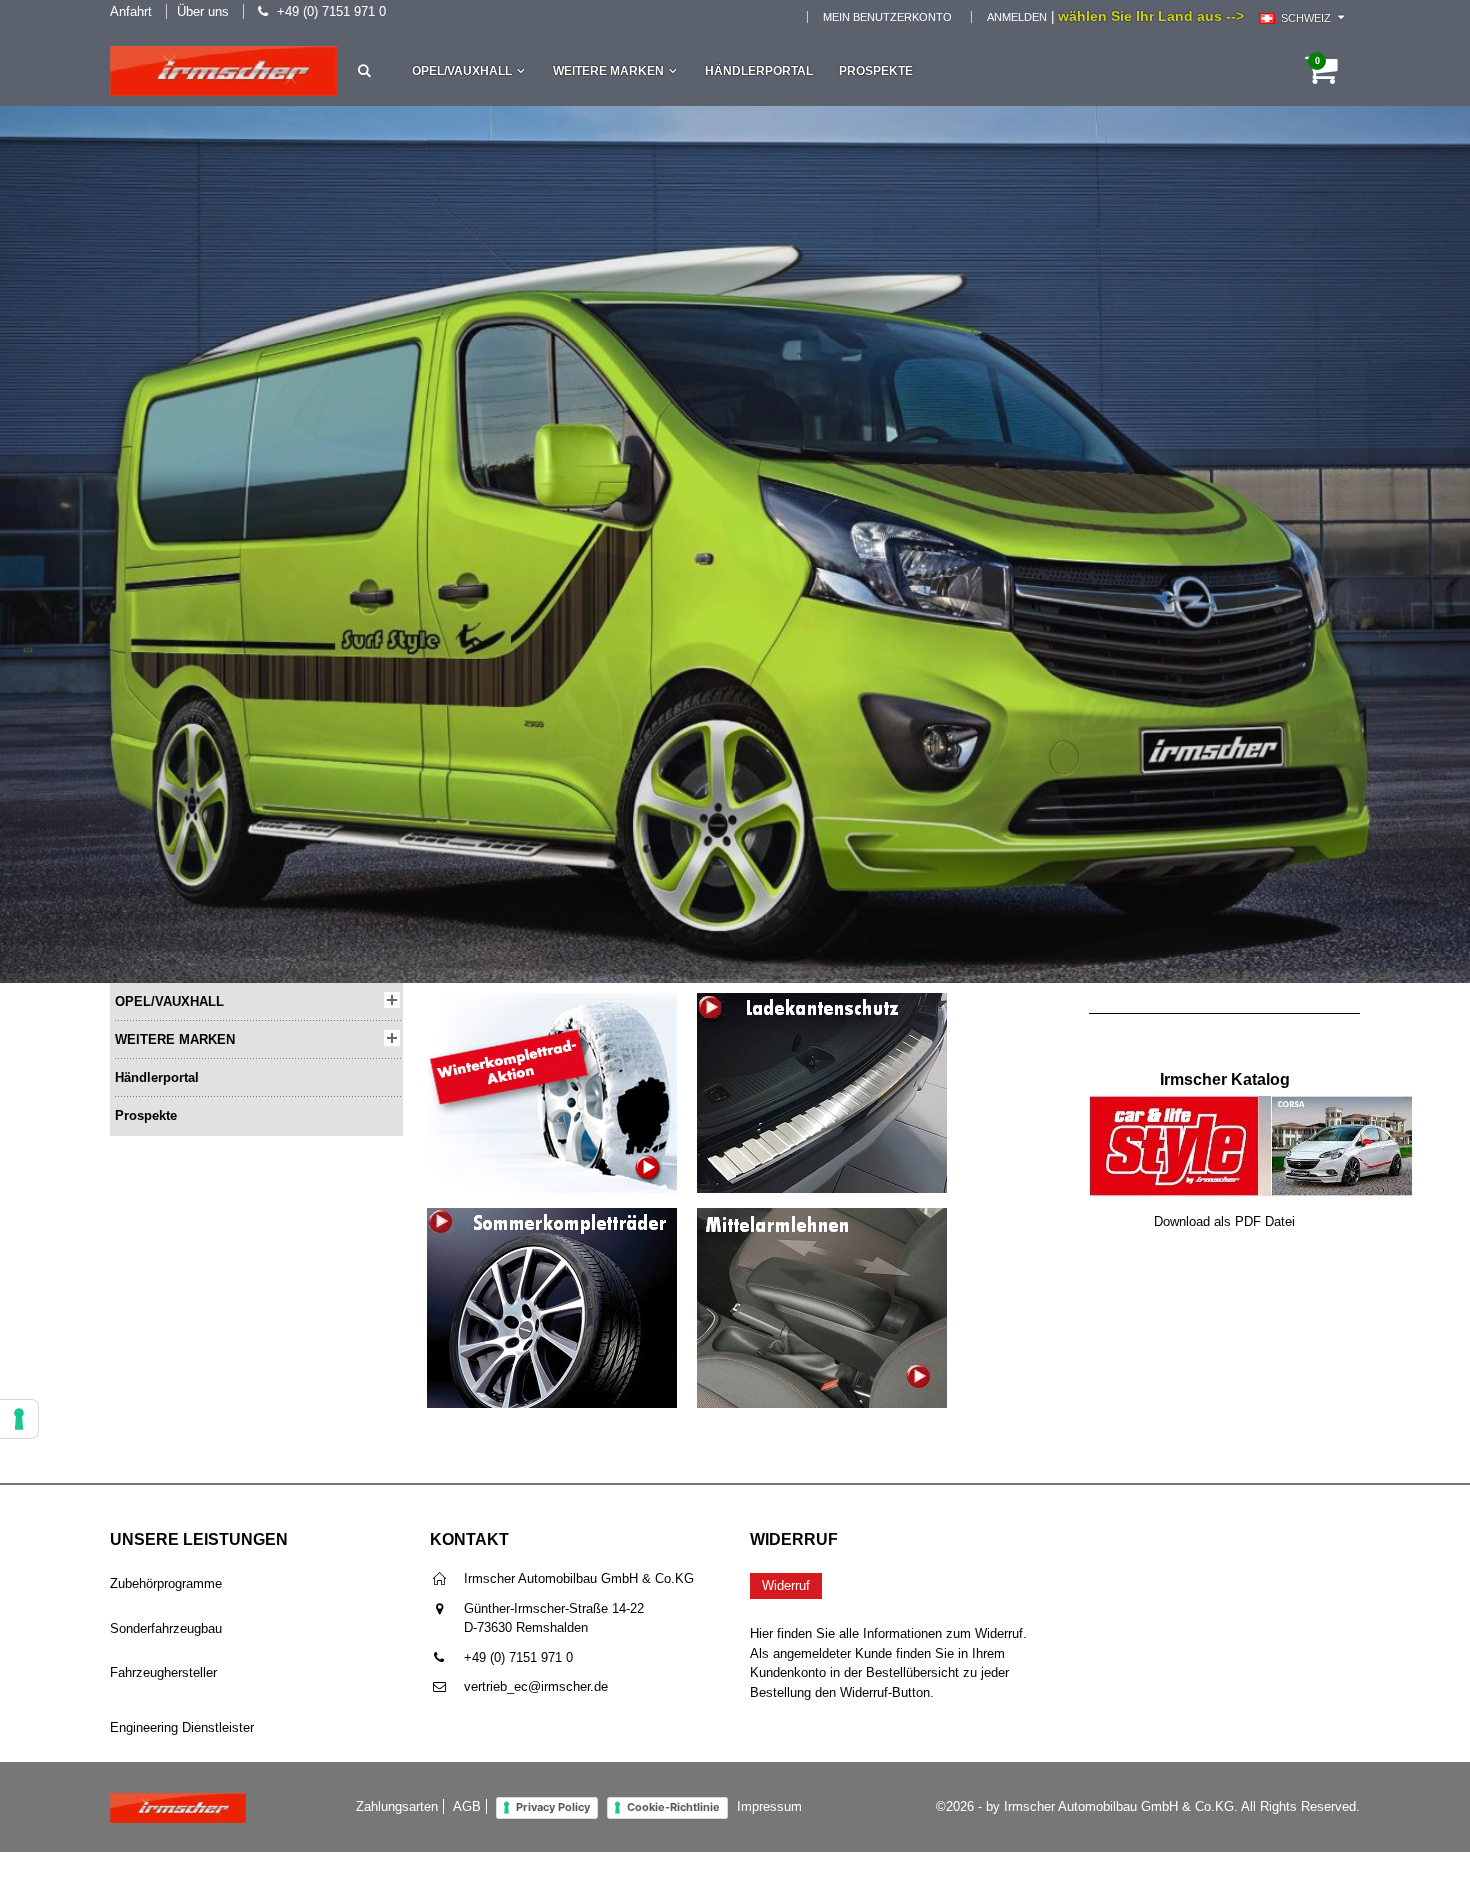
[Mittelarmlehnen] (822, 1217)
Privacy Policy (553, 1807)
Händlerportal (759, 71)
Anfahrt (131, 11)
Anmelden (1017, 17)
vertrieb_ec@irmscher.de (536, 1686)
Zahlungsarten (397, 1806)
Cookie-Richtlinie (673, 1807)
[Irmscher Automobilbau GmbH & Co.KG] (223, 71)
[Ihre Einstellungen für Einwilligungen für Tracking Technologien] (19, 1419)
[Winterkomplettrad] (552, 1002)
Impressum (769, 1806)
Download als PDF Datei (1224, 1221)
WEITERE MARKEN (608, 71)
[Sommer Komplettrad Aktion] (552, 1216)
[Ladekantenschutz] (822, 1002)
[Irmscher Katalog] (1251, 1104)
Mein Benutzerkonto (887, 17)
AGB (467, 1806)
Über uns (203, 11)
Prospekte (876, 71)
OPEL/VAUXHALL (462, 71)
